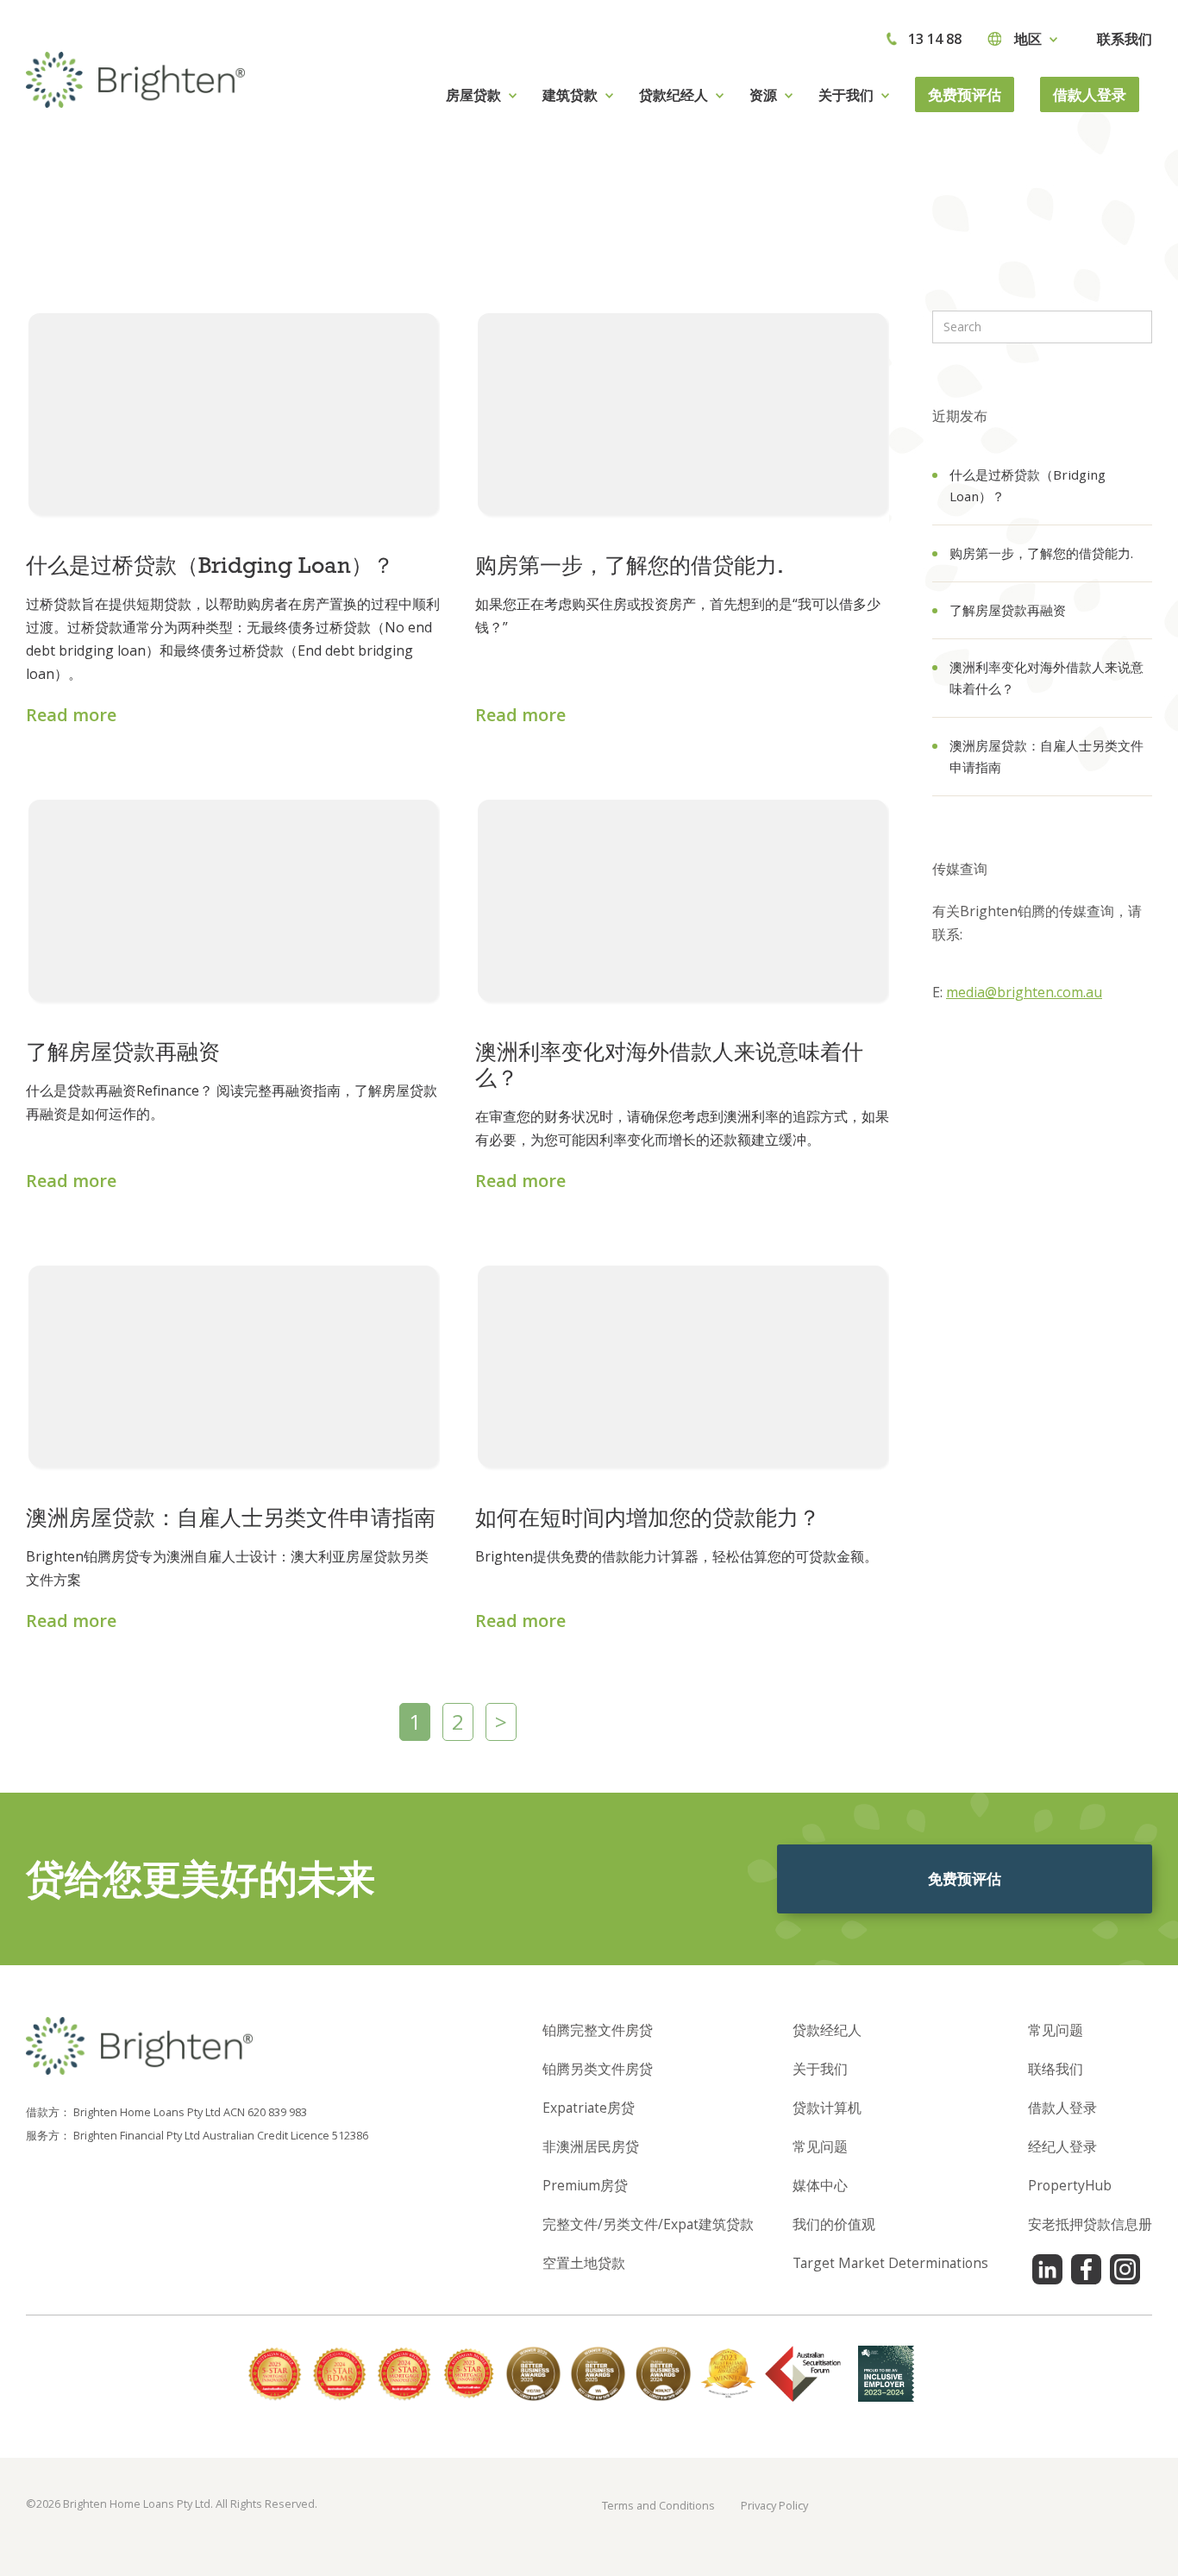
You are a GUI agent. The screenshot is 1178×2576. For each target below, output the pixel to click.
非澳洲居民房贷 (591, 2146)
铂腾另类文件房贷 (598, 2069)
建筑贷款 (570, 95)
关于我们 (820, 2069)
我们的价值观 (834, 2224)
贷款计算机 (827, 2108)
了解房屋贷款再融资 (1008, 610)
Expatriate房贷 (589, 2108)
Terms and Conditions (658, 2505)
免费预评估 (965, 94)
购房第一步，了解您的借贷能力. (1041, 553)
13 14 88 (935, 39)
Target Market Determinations (890, 2263)
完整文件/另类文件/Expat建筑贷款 (648, 2224)
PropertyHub (1070, 2185)
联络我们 (1056, 2069)
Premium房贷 (585, 2185)
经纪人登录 (1062, 2146)
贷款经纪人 (827, 2030)
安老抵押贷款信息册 (1090, 2224)
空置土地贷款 (584, 2263)
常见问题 (820, 2146)
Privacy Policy (774, 2505)
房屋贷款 (473, 95)
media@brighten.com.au (1024, 992)
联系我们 (1125, 39)
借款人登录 (1090, 94)
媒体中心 (820, 2185)
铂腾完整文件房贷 (598, 2030)
